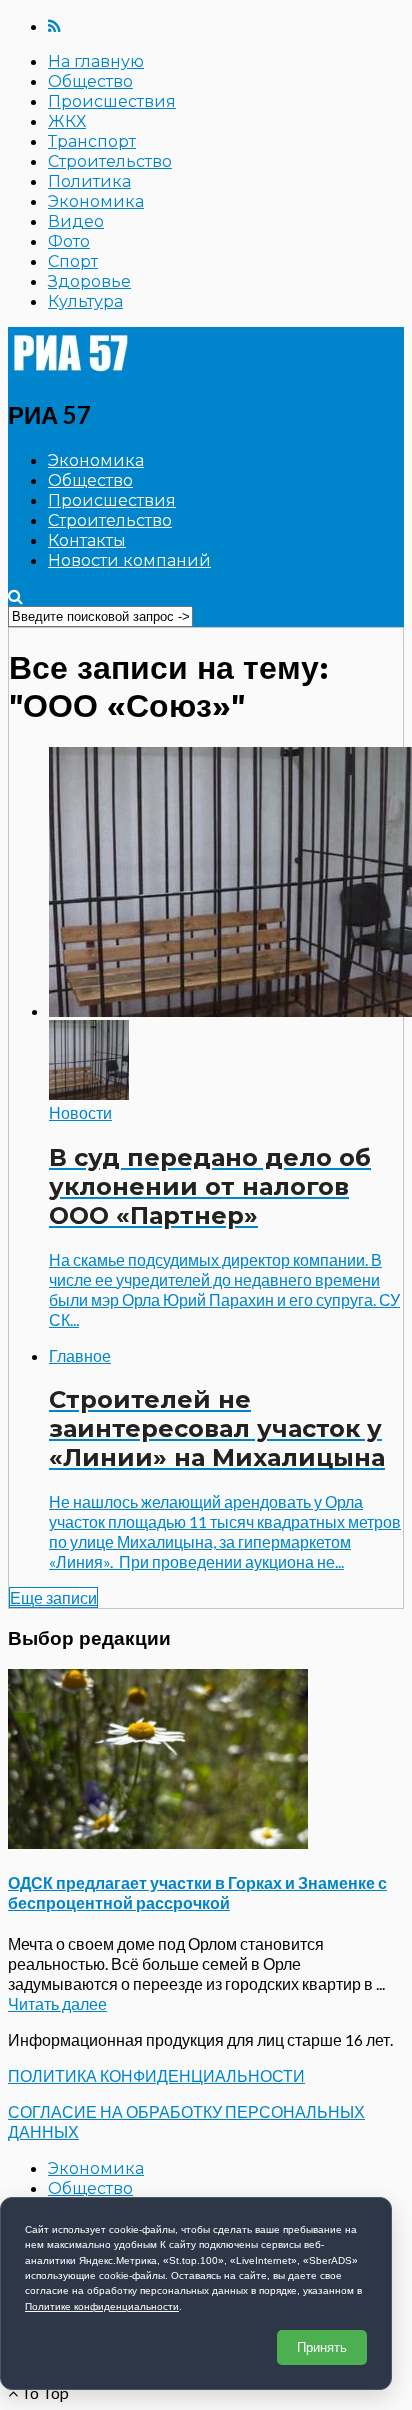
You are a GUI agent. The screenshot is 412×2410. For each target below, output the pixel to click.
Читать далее (57, 2003)
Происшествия (112, 101)
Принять (322, 2347)
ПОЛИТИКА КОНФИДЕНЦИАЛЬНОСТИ (156, 2075)
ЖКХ (67, 121)
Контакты (87, 540)
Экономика (96, 201)
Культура (85, 301)
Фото (69, 241)
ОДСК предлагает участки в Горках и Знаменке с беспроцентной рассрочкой (197, 1892)
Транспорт (92, 141)
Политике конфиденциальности (102, 2306)
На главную (96, 61)
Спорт (73, 261)
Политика (89, 181)
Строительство (110, 161)
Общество (90, 81)
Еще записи (53, 1597)
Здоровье (89, 281)
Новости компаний (129, 560)
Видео (76, 221)
